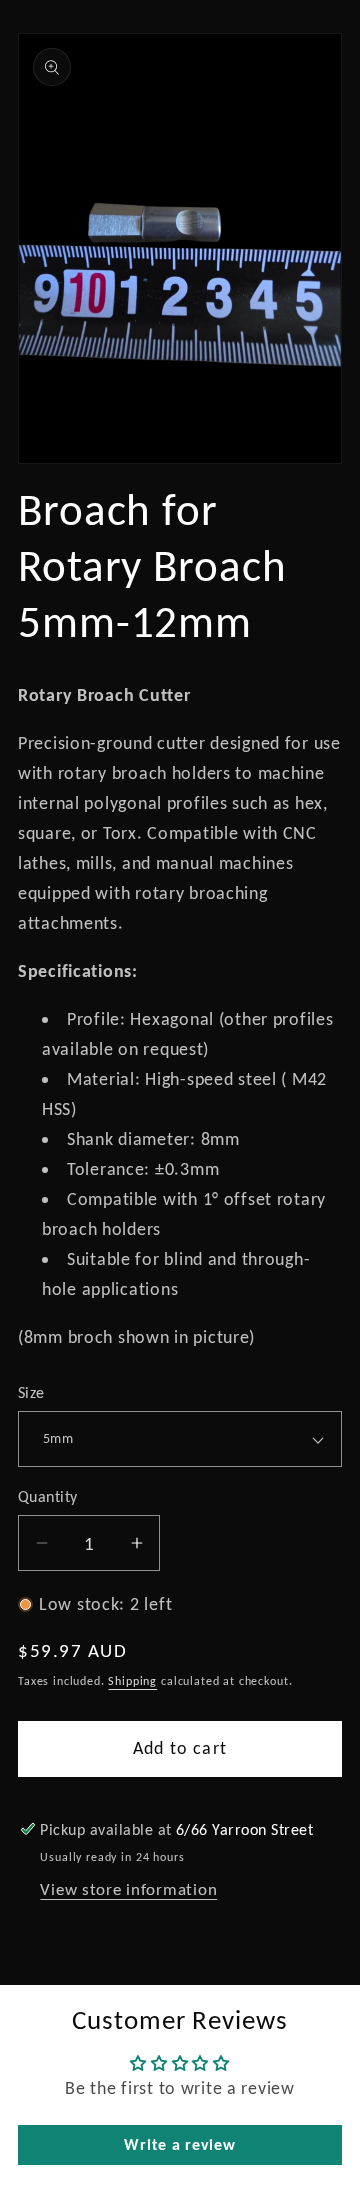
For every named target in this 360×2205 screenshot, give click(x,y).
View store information (128, 1889)
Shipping (132, 1681)
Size (31, 1392)
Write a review (179, 2144)
